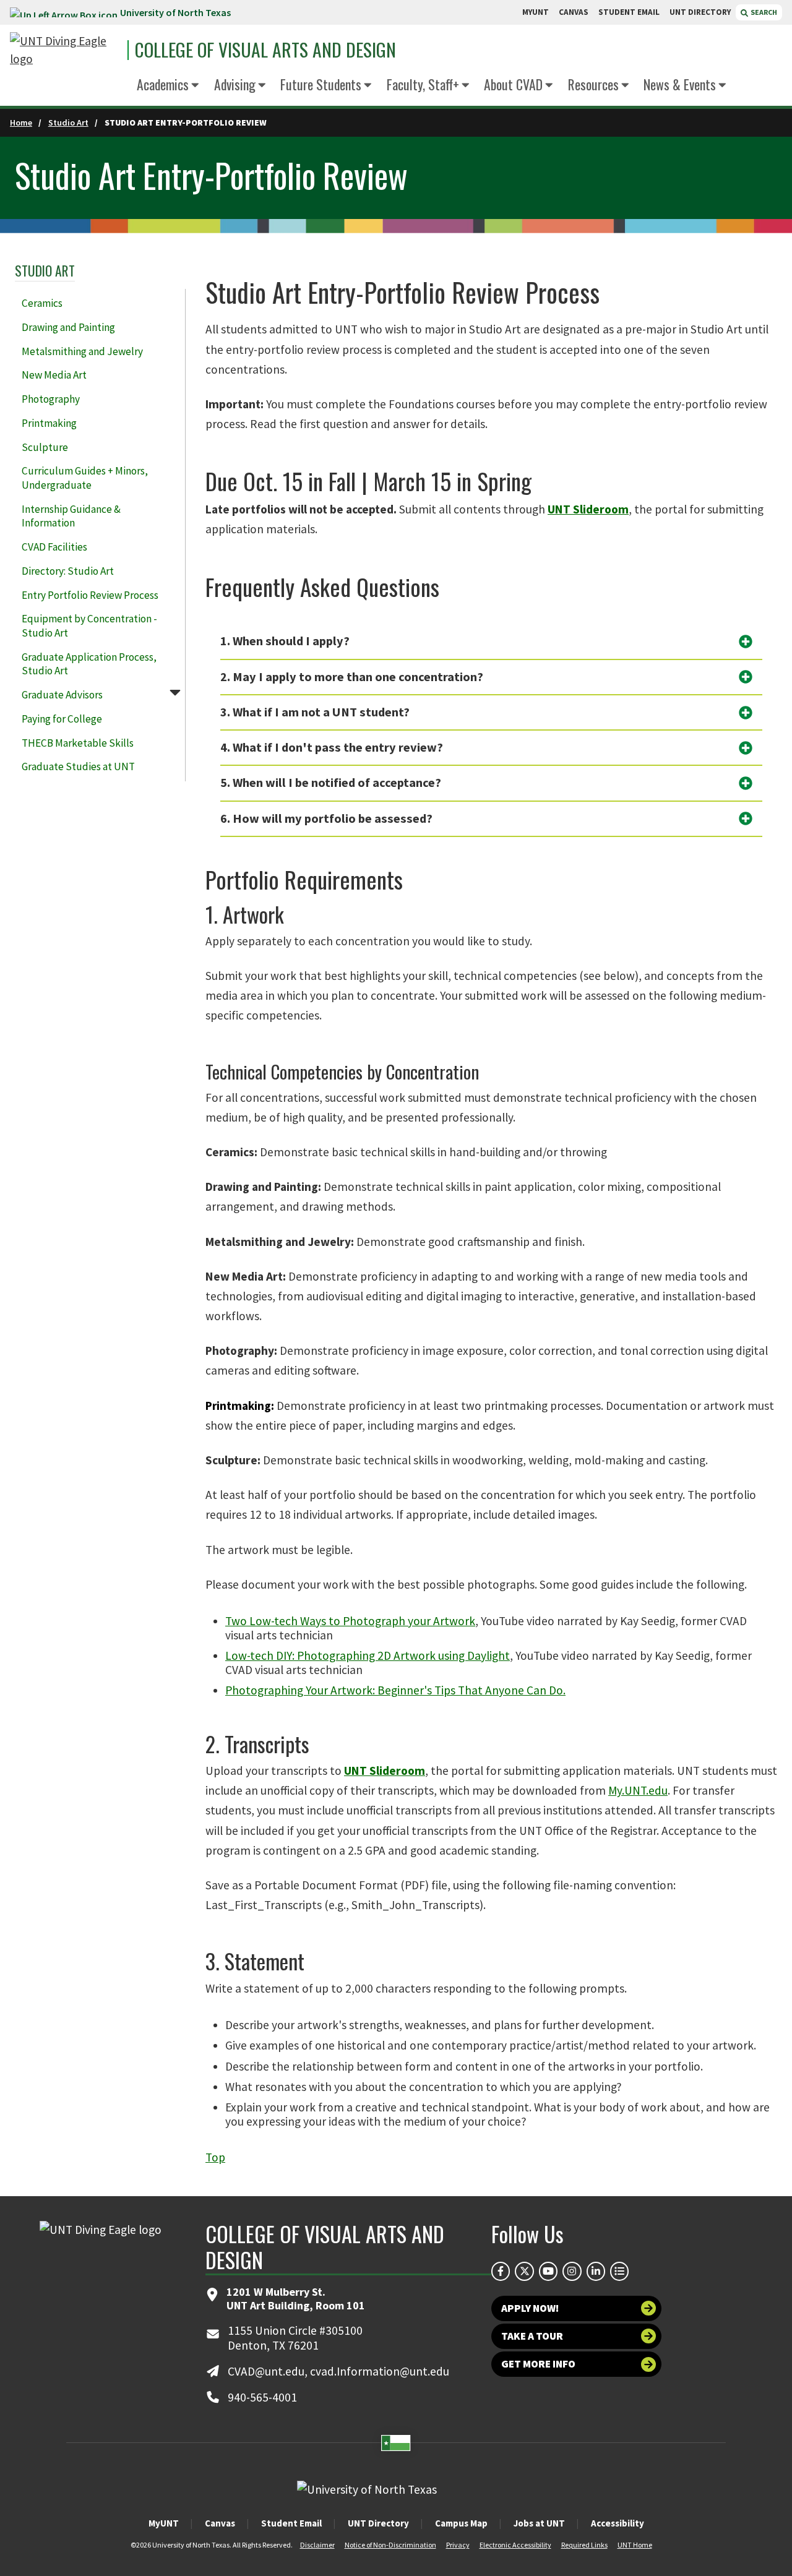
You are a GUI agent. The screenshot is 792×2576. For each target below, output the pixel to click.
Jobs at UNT (539, 2523)
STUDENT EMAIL (629, 12)
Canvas (220, 2523)
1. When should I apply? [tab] (285, 641)
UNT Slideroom (588, 509)
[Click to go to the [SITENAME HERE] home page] (66, 50)
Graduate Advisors (62, 695)
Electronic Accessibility (515, 2545)
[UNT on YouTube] (548, 2271)
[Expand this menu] (195, 86)
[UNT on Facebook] (501, 2271)
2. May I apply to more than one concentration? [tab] (352, 677)
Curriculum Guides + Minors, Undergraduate (85, 478)
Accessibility (618, 2523)
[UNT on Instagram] (572, 2271)
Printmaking (49, 423)
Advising (235, 84)
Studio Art (68, 122)
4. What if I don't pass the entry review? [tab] (332, 747)
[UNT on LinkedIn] (596, 2271)
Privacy (458, 2545)
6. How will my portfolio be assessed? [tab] (326, 818)
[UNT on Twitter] (524, 2271)
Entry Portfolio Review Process (90, 595)
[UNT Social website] (619, 2271)
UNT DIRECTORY (700, 12)
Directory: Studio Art (68, 571)
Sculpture (45, 447)
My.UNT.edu (638, 1790)
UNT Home (635, 2545)
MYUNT (536, 12)
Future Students (321, 84)
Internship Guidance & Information (71, 516)
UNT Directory (378, 2523)
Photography (51, 399)
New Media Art (54, 375)
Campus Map (461, 2523)
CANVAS (574, 12)
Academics (163, 84)
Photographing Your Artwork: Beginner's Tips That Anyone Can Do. (395, 1690)
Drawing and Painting (68, 327)
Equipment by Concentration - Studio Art (89, 626)
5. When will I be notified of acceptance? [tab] (331, 783)
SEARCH (763, 12)
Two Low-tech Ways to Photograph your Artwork (350, 1621)
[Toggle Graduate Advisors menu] (175, 692)
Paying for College (62, 719)
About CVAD (513, 84)
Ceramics (42, 303)
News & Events (680, 84)
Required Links (584, 2545)
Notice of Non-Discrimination (390, 2545)
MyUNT (164, 2523)
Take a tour (532, 2336)
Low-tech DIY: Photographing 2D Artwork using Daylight (368, 1655)
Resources (593, 84)
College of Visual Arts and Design (265, 50)
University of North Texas (175, 12)
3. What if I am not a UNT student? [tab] (315, 712)
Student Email (291, 2523)
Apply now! (530, 2308)
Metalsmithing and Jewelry (82, 351)
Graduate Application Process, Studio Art (89, 664)
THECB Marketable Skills (78, 743)
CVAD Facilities (54, 547)
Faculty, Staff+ (423, 84)
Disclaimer (317, 2545)
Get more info (538, 2364)
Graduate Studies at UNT (78, 766)
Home (21, 122)
